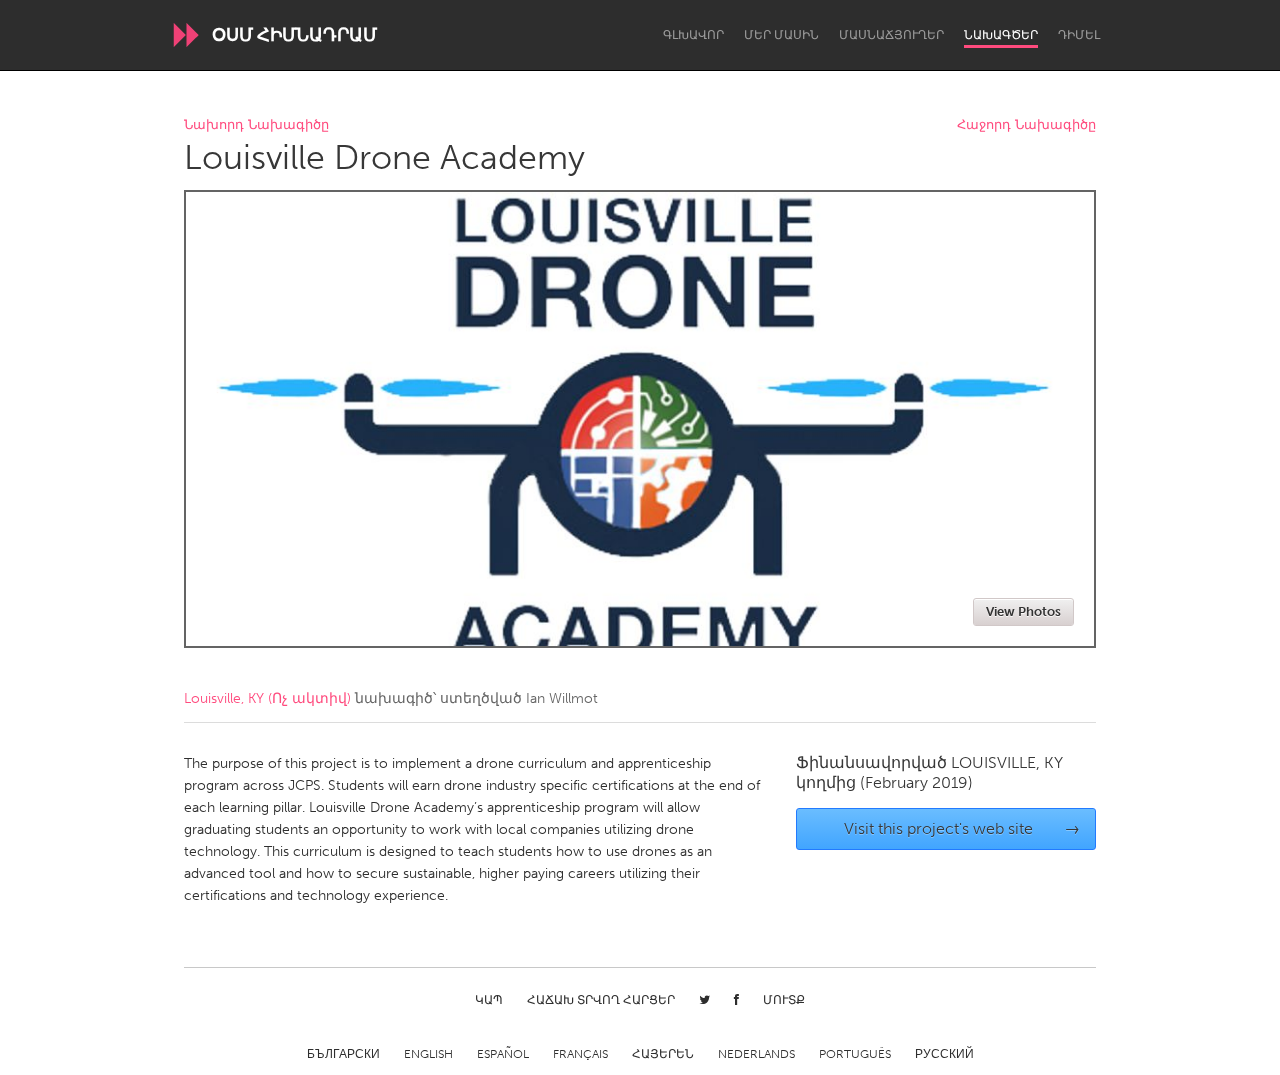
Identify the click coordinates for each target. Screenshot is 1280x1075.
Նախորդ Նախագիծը (256, 125)
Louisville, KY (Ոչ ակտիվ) (267, 698)
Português (855, 1054)
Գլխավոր (693, 35)
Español (503, 1054)
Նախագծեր (1001, 35)
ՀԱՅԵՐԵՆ (663, 1054)
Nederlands (756, 1054)
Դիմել (1079, 35)
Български (343, 1054)
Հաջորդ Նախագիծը (1026, 125)
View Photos (1023, 611)
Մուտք (784, 1000)
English (428, 1054)
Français (580, 1054)
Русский (944, 1054)
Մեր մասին (781, 35)
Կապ (489, 1000)
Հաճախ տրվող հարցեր (601, 1000)
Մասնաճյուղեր (891, 35)
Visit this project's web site (962, 828)
